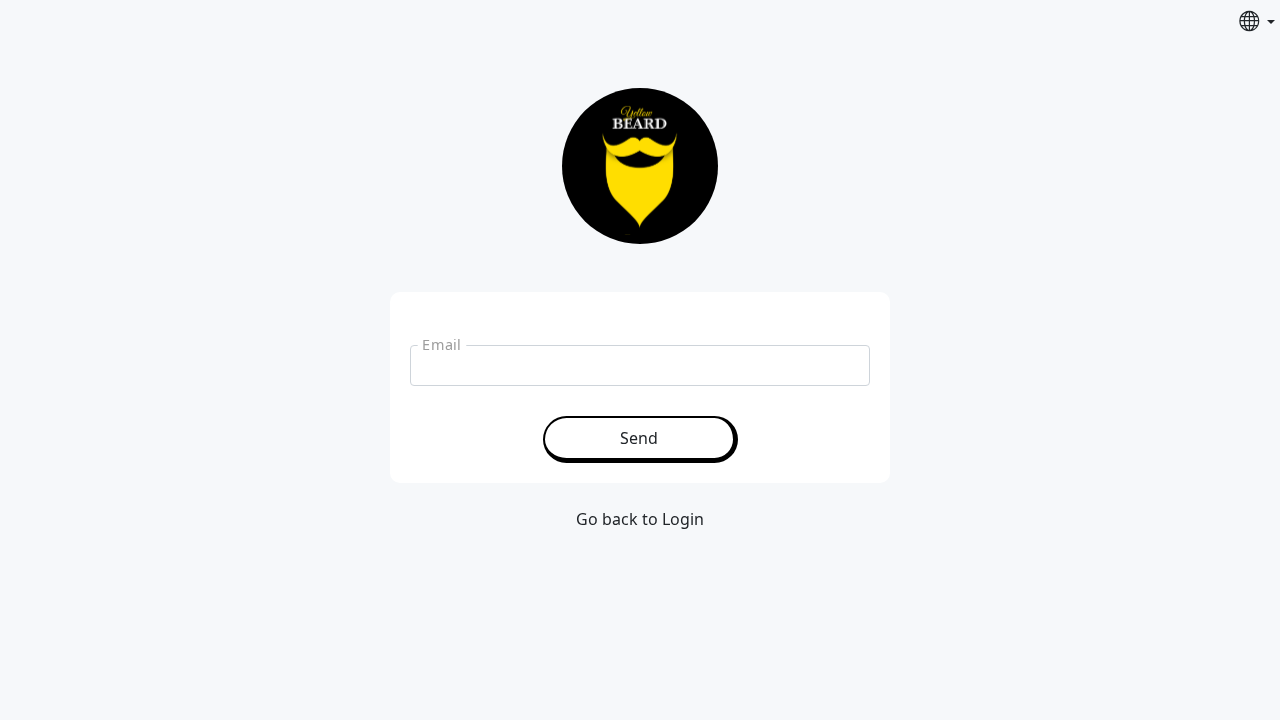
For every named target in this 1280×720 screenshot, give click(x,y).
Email (441, 345)
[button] (1257, 22)
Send (639, 438)
